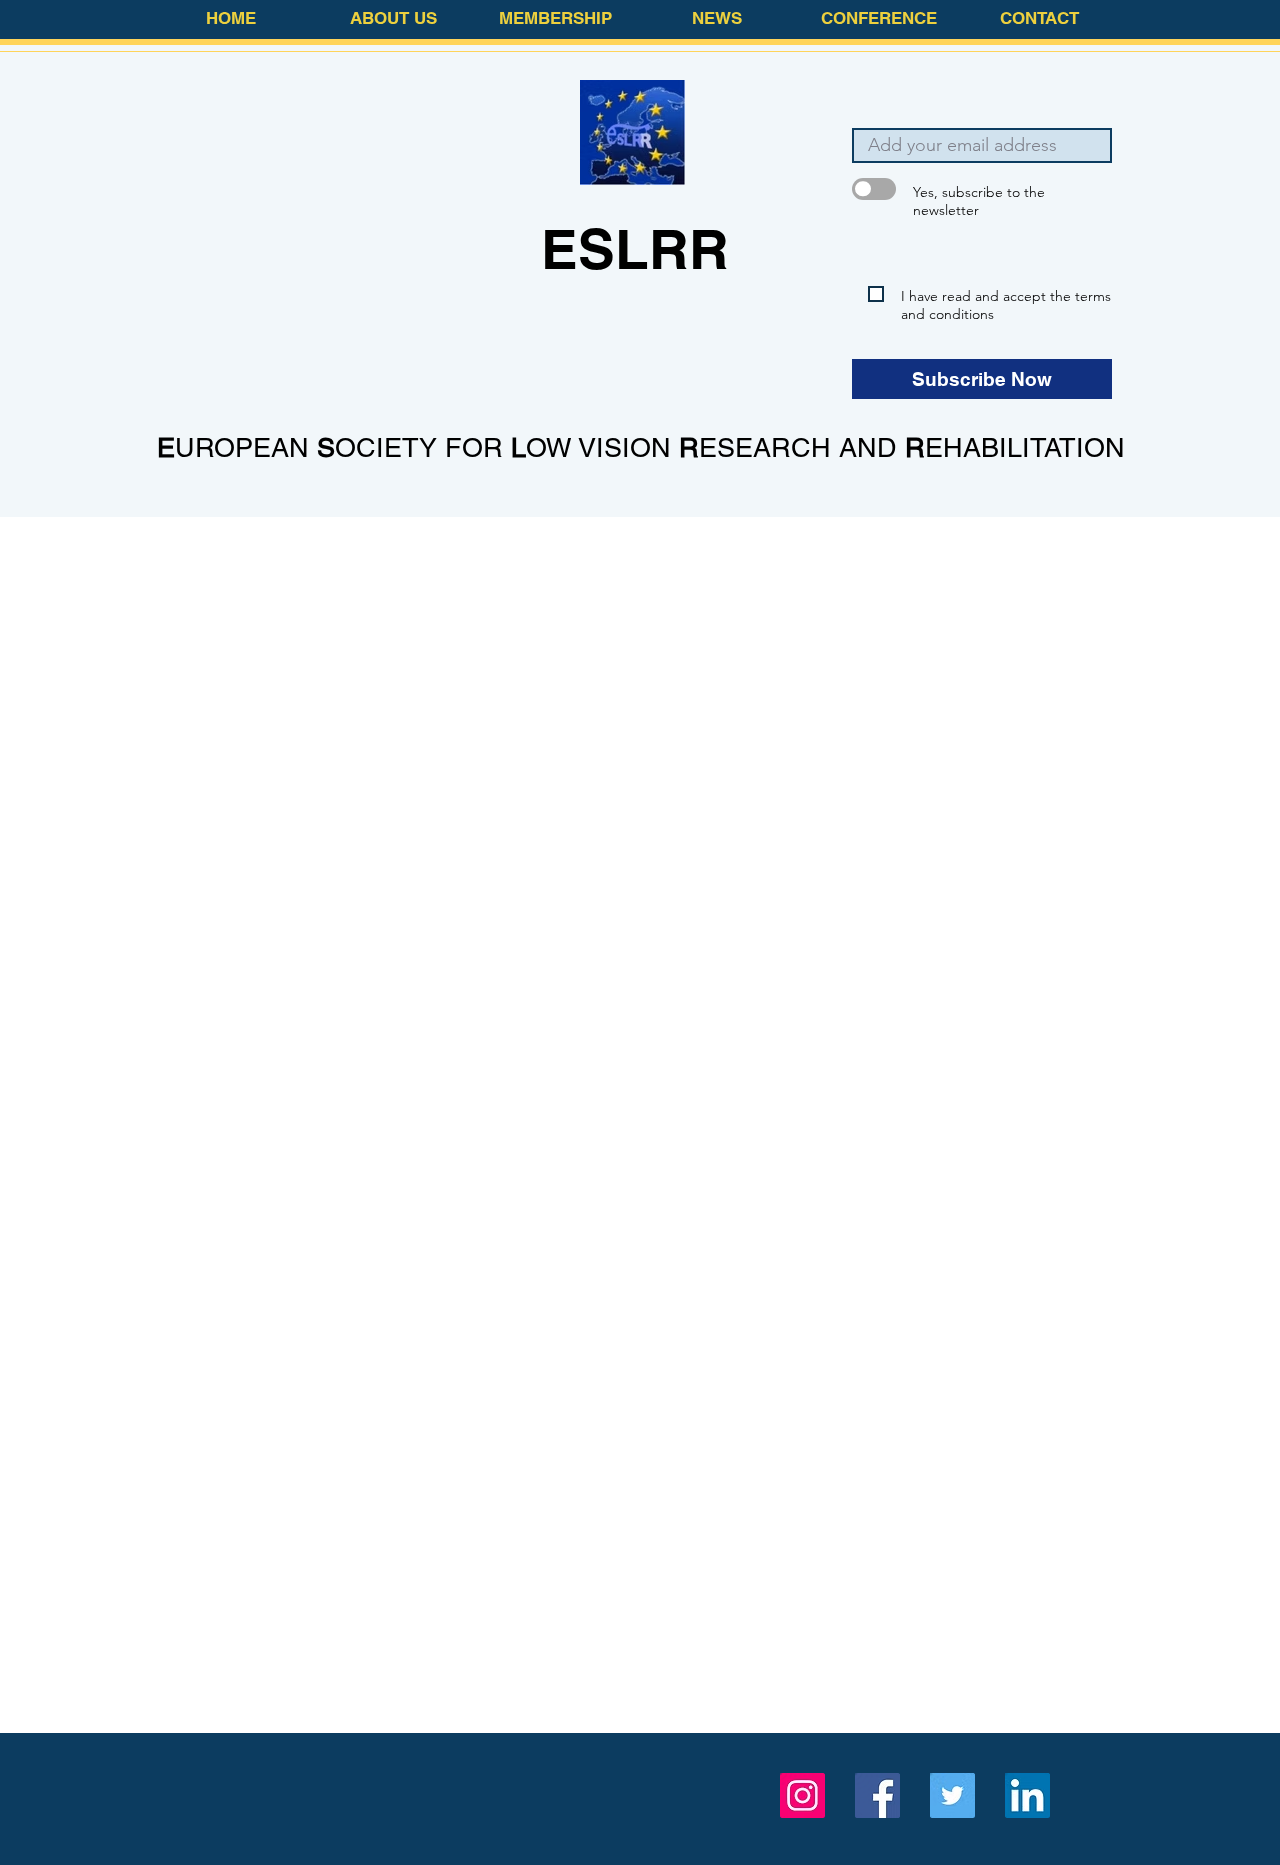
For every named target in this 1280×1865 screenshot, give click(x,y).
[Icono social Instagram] (802, 1795)
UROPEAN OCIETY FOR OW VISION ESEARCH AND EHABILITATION (641, 447)
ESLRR (635, 249)
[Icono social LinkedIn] (1027, 1795)
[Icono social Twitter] (952, 1795)
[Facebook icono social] (877, 1795)
